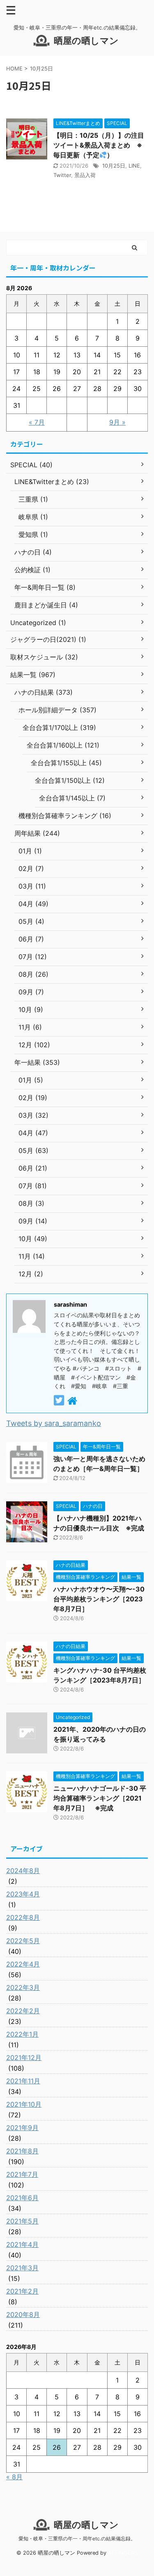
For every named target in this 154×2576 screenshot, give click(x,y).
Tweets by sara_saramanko (54, 1423)
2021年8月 (22, 2151)
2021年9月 (22, 2128)
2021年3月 (22, 2268)
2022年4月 (23, 1964)
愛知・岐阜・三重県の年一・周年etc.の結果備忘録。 (77, 2538)
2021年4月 (22, 2244)
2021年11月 (23, 2081)
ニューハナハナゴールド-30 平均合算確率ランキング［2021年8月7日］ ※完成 (100, 1798)
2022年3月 (23, 1987)
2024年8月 (23, 1871)
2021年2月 (22, 2291)
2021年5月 (22, 2221)
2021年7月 (22, 2174)
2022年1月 (22, 2034)
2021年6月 (22, 2198)
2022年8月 (23, 1917)
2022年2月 (23, 2011)
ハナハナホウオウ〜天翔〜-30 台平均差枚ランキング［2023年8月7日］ (99, 1599)
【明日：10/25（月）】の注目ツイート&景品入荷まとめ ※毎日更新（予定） (99, 145)
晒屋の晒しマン (86, 41)
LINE (134, 166)
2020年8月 (23, 2315)
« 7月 (37, 422)
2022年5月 (23, 1941)
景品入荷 (85, 175)
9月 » (117, 422)
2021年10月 (24, 2104)
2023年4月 (23, 1894)
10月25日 (114, 166)
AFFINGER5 (123, 2553)
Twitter (62, 175)
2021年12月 (24, 2058)
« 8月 (14, 2477)
